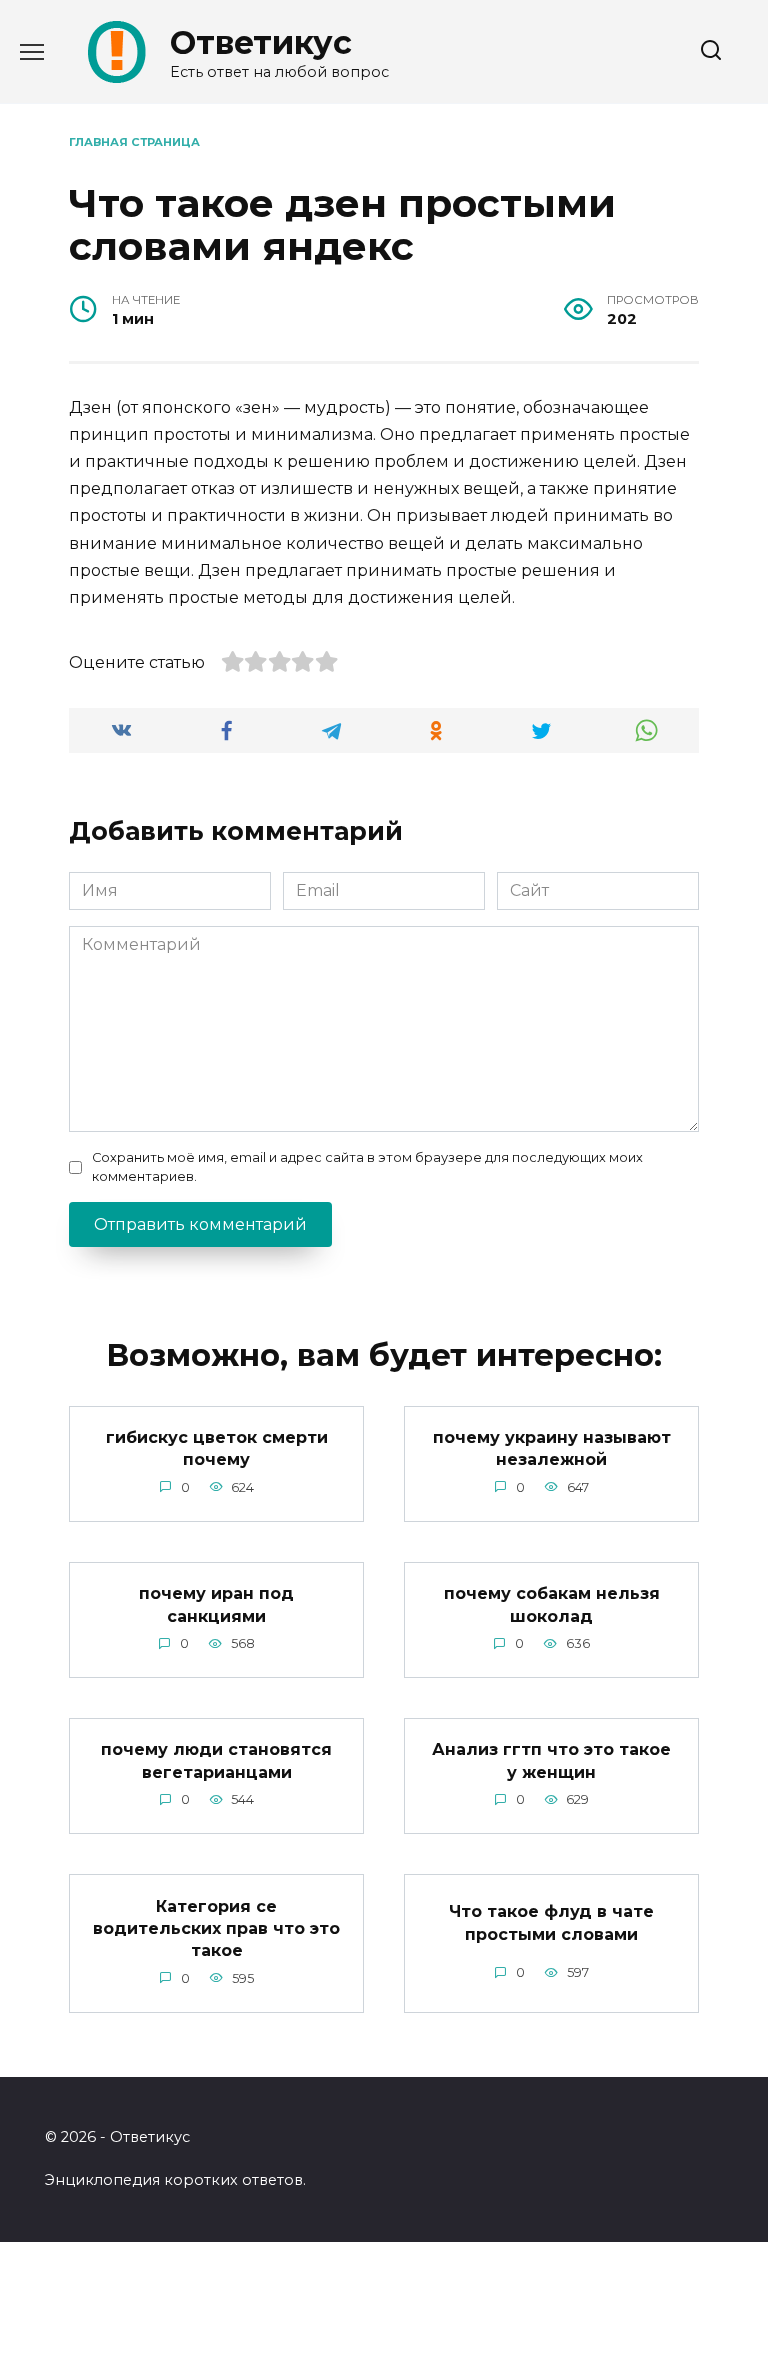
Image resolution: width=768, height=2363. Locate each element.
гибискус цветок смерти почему (217, 1448)
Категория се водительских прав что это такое (216, 1928)
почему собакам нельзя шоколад (552, 1604)
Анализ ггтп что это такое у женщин (551, 1760)
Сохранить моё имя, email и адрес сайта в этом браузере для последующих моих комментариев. (367, 1167)
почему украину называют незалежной (552, 1448)
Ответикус (261, 42)
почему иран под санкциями (216, 1604)
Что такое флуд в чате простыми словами (551, 1922)
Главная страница (134, 142)
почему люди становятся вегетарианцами (216, 1760)
